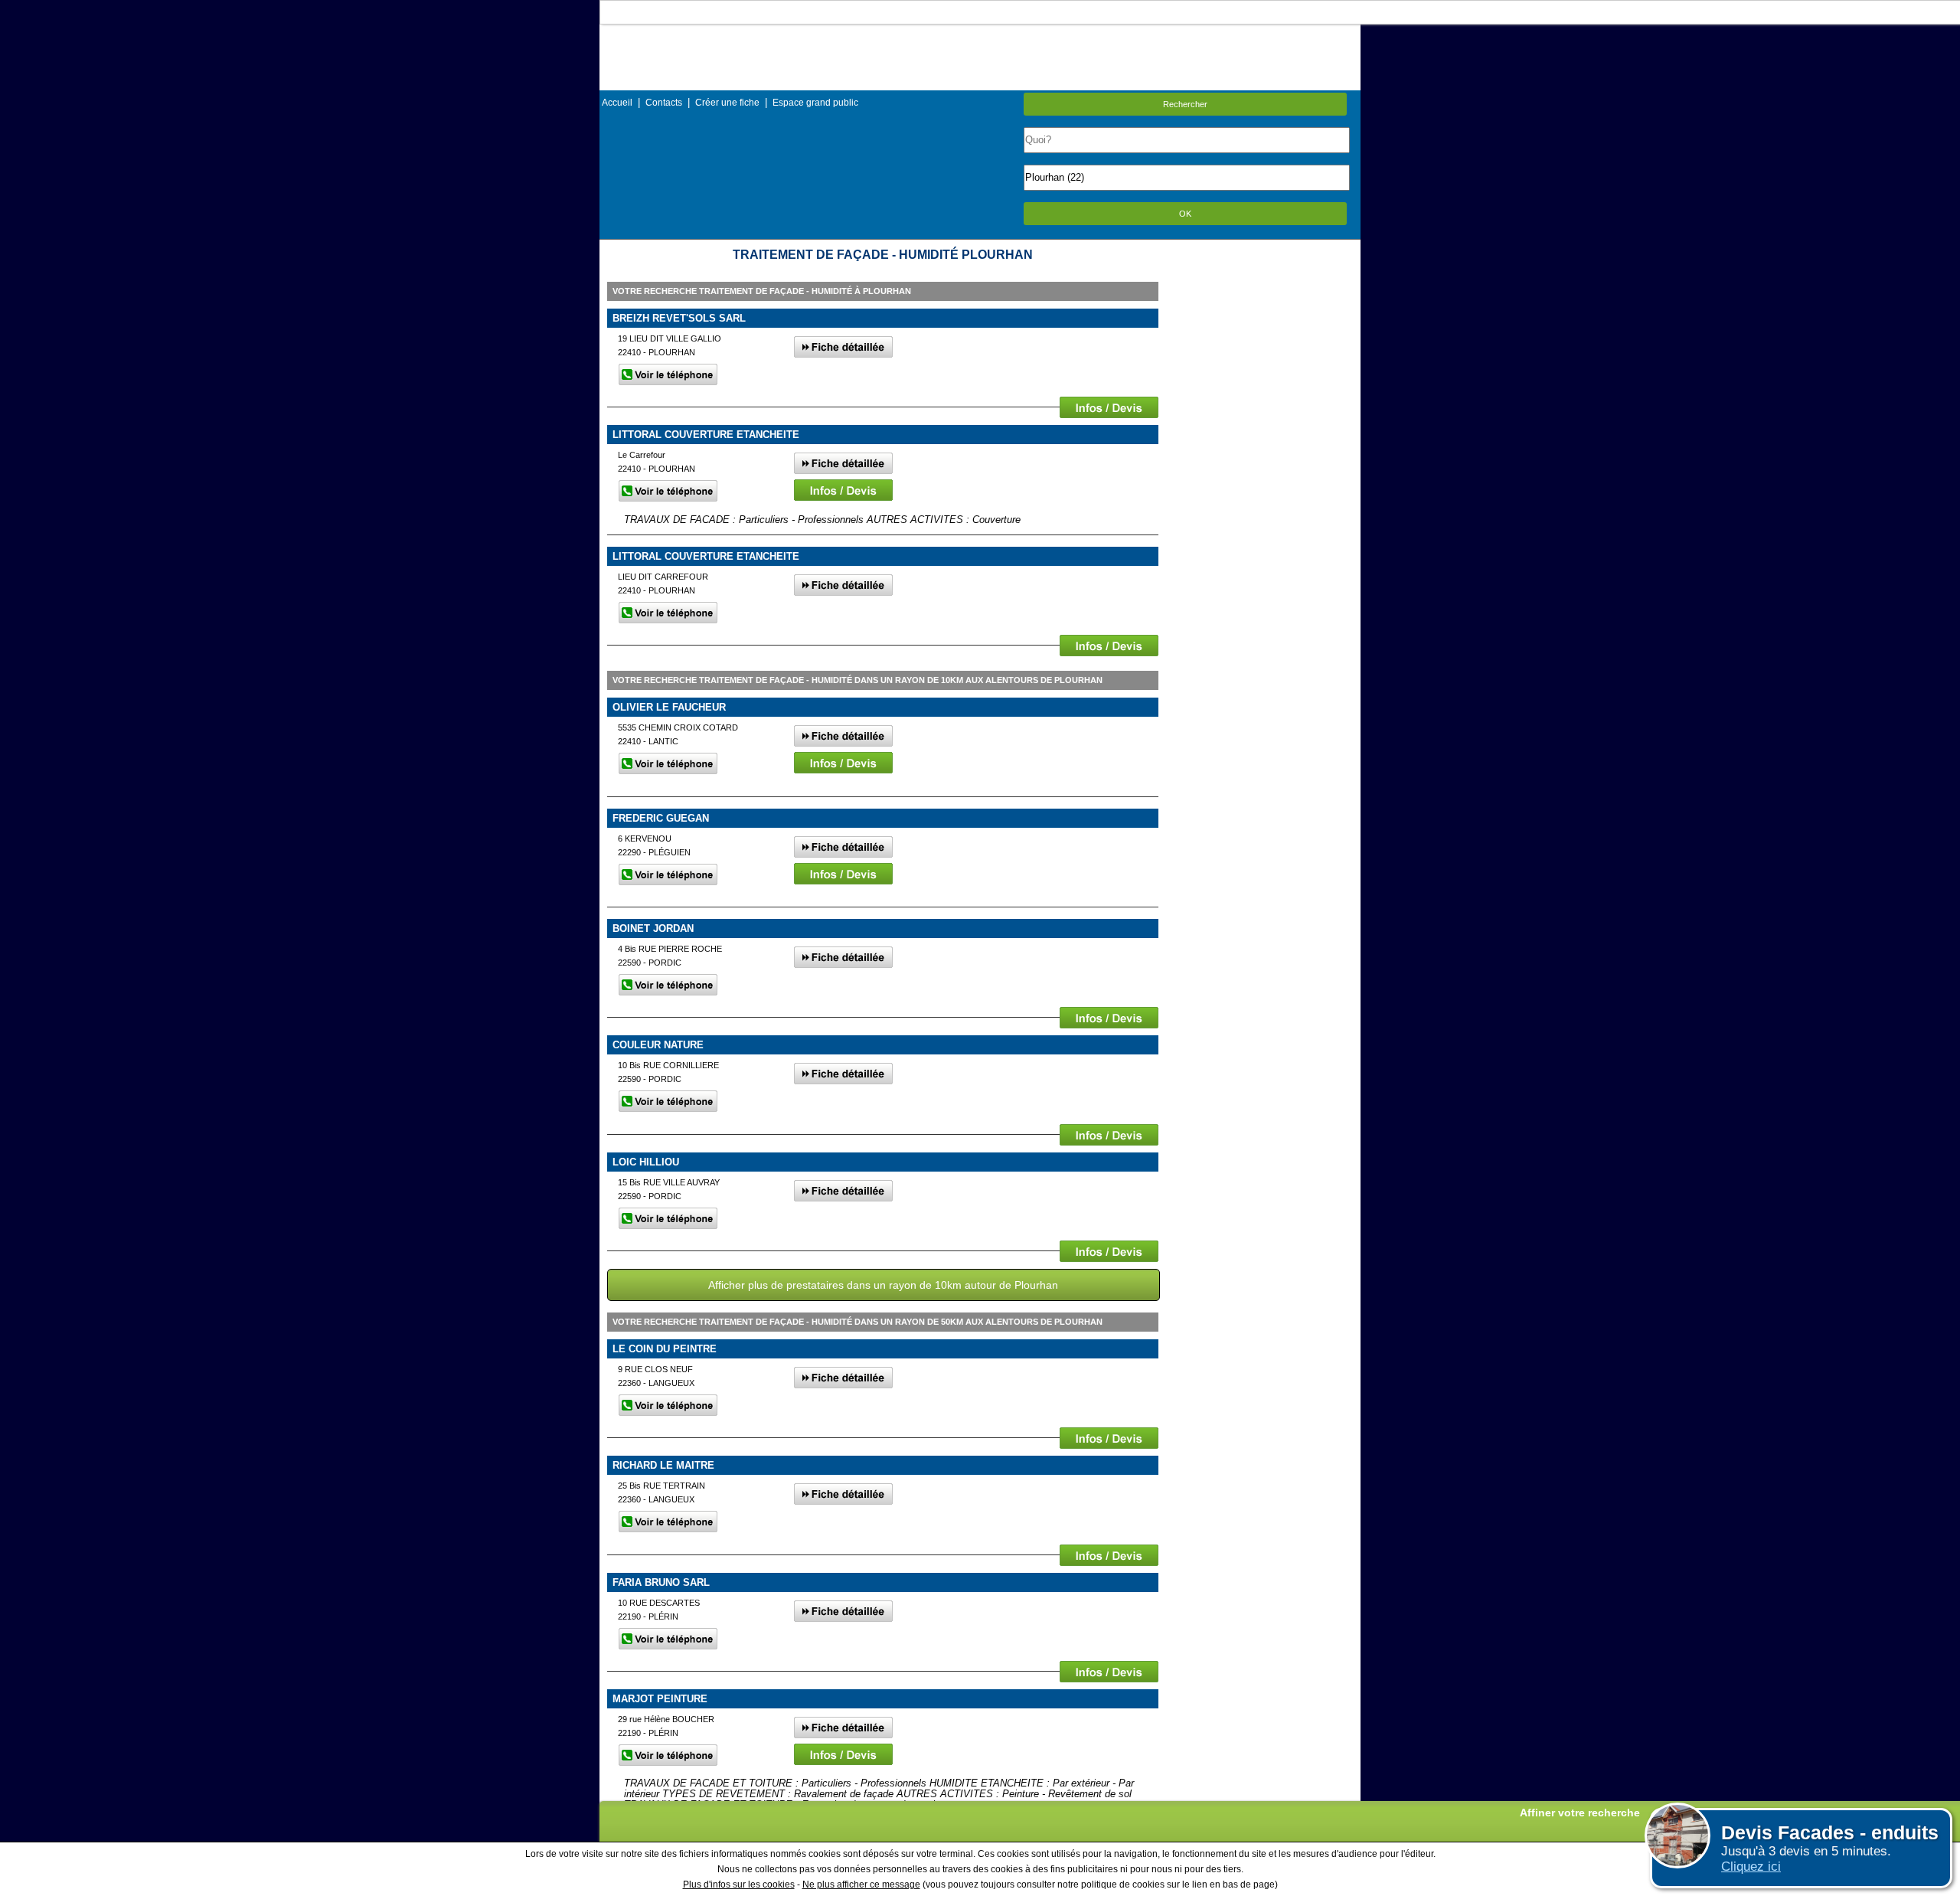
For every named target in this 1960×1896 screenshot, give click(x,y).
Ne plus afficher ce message (861, 1885)
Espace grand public (815, 103)
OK (1185, 214)
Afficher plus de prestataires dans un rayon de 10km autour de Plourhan (883, 1285)
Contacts (664, 103)
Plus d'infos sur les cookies (739, 1885)
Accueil (617, 103)
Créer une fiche (727, 103)
